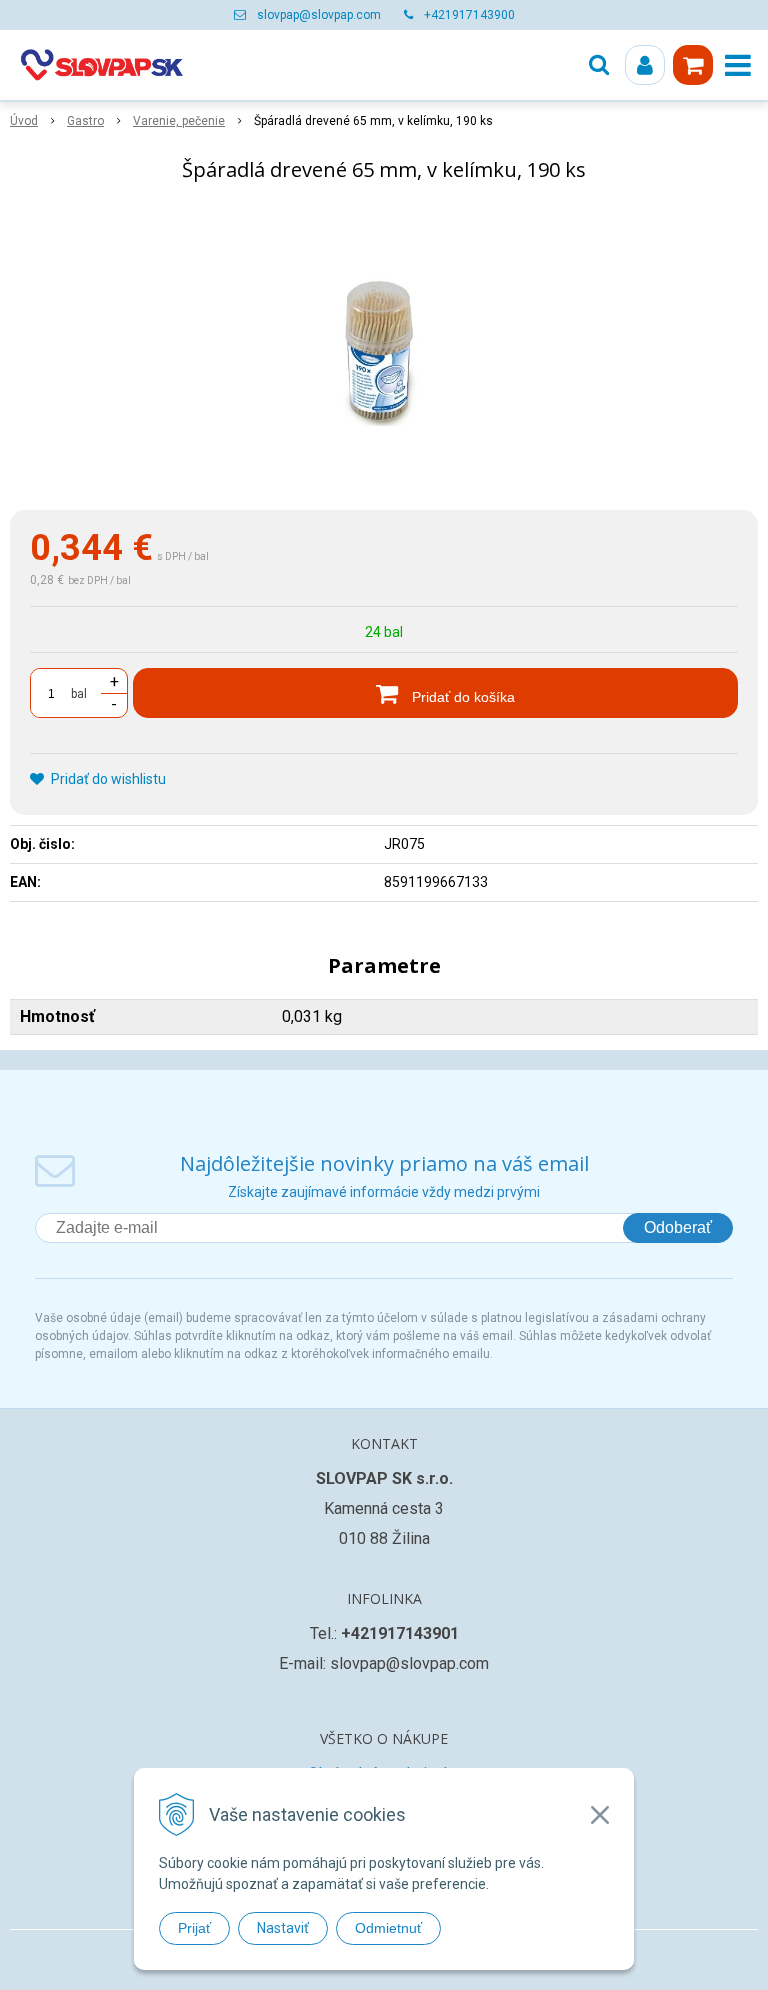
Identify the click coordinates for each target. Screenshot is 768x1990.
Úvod (24, 121)
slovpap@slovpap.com (319, 15)
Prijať (194, 1928)
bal (79, 694)
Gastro (85, 121)
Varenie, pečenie (179, 121)
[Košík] (693, 65)
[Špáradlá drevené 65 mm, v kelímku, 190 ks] (384, 350)
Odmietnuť (388, 1928)
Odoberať (678, 1227)
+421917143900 (469, 15)
